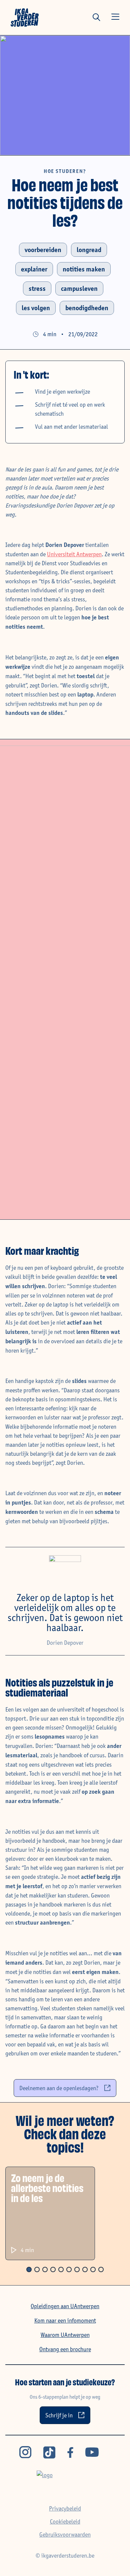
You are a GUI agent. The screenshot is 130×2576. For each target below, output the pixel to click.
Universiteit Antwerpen (74, 554)
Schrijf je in (59, 2415)
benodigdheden (87, 308)
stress (37, 288)
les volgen (36, 308)
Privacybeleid (65, 2508)
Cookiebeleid (65, 2521)
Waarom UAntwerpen (65, 2335)
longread (89, 250)
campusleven (79, 288)
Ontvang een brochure (65, 2349)
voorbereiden (43, 250)
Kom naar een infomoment (65, 2320)
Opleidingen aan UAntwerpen (65, 2306)
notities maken (84, 269)
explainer (34, 269)
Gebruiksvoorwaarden (65, 2534)
